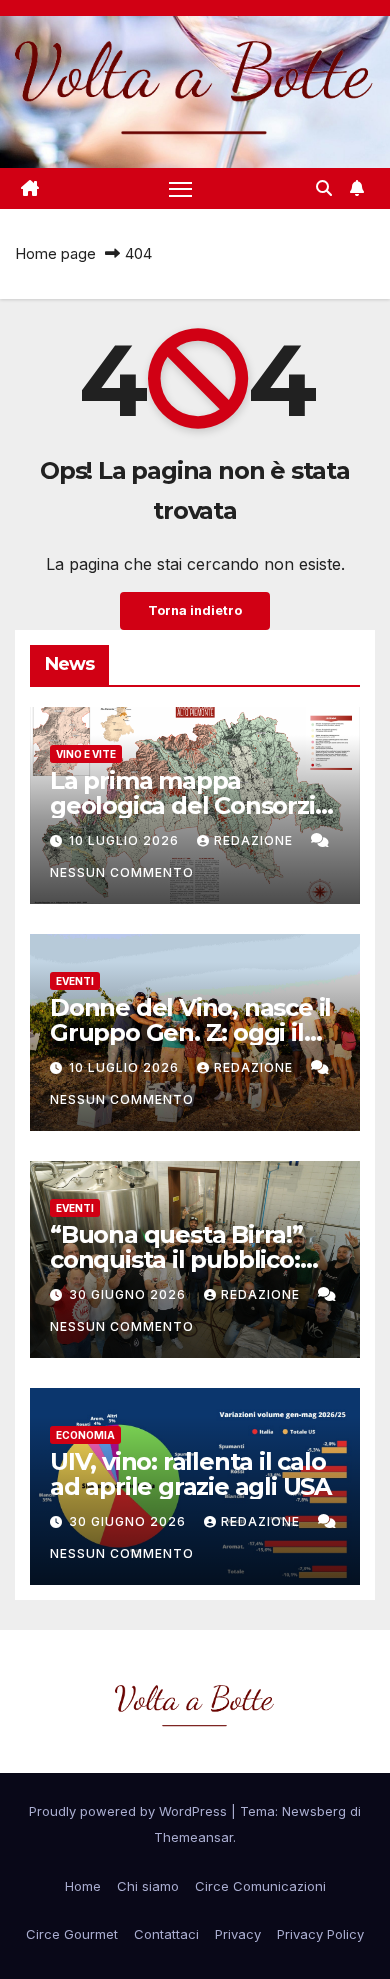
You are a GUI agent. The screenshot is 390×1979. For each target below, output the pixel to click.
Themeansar (193, 1837)
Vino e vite (86, 754)
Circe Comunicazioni (260, 1886)
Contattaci (166, 1934)
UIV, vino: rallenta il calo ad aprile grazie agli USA (190, 1474)
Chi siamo (148, 1886)
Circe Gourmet (72, 1934)
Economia (85, 1435)
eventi (75, 981)
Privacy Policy (320, 1934)
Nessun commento (122, 872)
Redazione (255, 840)
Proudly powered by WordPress (130, 1811)
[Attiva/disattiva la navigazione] (181, 189)
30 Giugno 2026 (129, 1294)
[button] (324, 188)
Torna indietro (195, 610)
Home (83, 1886)
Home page (55, 253)
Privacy (238, 1934)
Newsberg (314, 1811)
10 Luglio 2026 (126, 840)
